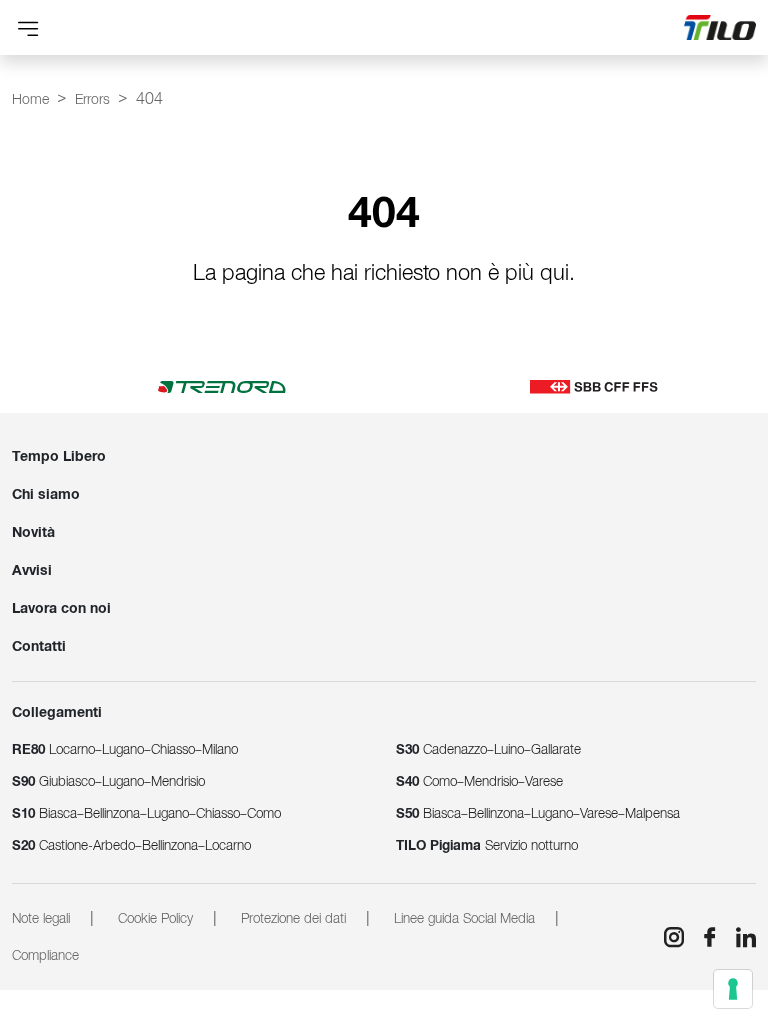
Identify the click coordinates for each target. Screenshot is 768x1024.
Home (30, 99)
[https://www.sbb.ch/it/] (594, 385)
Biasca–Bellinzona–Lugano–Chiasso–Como (146, 813)
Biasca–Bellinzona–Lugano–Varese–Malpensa (538, 813)
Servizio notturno (487, 845)
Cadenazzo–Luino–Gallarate (488, 749)
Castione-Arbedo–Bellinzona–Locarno (131, 845)
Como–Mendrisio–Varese (479, 781)
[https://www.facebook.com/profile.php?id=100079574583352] (702, 937)
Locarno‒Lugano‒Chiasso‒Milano (125, 749)
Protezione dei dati (293, 918)
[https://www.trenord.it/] (222, 385)
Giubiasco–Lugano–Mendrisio (108, 781)
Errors (92, 99)
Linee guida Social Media (464, 918)
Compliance (45, 955)
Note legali (41, 918)
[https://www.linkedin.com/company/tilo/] (738, 937)
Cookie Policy (155, 918)
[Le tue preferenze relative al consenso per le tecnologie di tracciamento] (733, 989)
